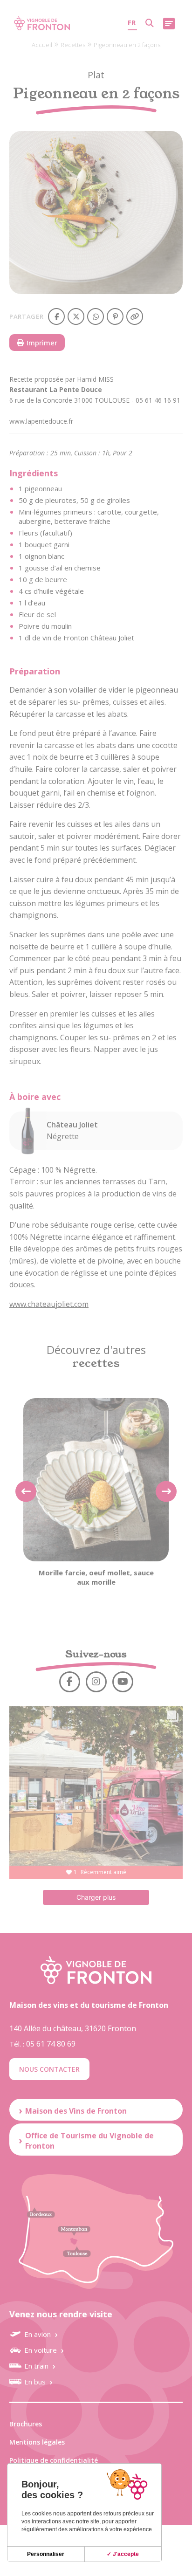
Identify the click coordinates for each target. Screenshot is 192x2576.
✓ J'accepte (123, 2554)
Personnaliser (46, 2554)
